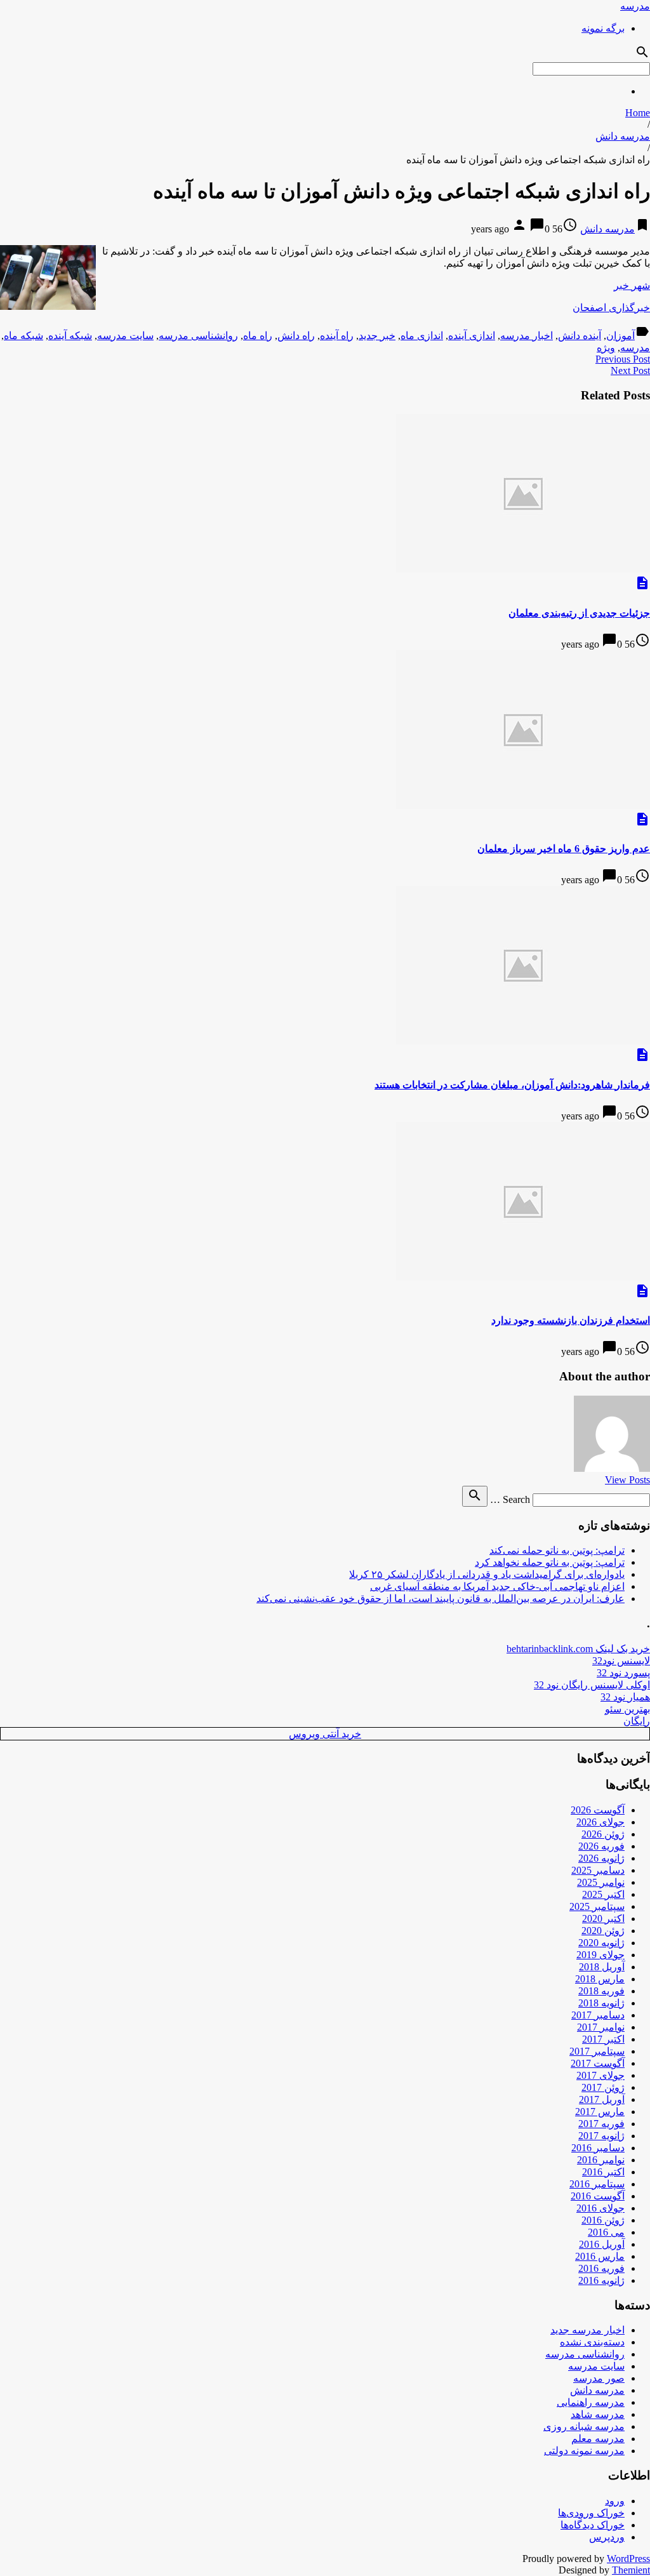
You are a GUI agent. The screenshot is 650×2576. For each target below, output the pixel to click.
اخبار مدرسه (527, 336)
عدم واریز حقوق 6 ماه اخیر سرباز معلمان (564, 849)
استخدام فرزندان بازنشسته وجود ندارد (571, 1320)
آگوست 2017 (598, 2063)
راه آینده (337, 336)
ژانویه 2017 (601, 2136)
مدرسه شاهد (598, 2414)
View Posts (627, 1480)
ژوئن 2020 (603, 1931)
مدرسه (635, 6)
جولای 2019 (600, 1955)
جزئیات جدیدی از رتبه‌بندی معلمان (579, 613)
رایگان (637, 1721)
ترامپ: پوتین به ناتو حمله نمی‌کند (557, 1550)
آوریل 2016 (602, 2244)
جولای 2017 (600, 2075)
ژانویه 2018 (601, 2003)
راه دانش (296, 336)
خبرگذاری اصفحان (611, 308)
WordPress (628, 2559)
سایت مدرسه (125, 336)
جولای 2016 (600, 2208)
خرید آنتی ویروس (325, 1734)
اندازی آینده (472, 336)
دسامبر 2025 (598, 1870)
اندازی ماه (422, 336)
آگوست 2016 (598, 2196)
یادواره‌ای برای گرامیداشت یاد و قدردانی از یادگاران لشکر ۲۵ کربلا (487, 1574)
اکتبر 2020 (603, 1919)
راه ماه (258, 336)
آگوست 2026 (598, 1810)
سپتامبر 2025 (597, 1906)
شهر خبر (632, 285)
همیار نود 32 (625, 1697)
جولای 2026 (600, 1822)
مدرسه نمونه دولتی (584, 2451)
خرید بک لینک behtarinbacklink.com (578, 1649)
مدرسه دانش (623, 136)
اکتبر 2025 (603, 1894)
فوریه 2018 (601, 1991)
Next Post (630, 370)
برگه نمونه (603, 28)
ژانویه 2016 (601, 2280)
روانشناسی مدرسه (198, 336)
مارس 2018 (600, 1979)
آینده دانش (580, 336)
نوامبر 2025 (601, 1882)
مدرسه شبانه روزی (584, 2426)
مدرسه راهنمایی (591, 2402)
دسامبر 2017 (598, 2015)
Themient (631, 2570)
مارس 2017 (600, 2112)
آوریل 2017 (602, 2099)
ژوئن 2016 (603, 2220)
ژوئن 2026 (603, 1834)
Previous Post (623, 359)
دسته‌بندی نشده (592, 2342)
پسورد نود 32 (623, 1673)
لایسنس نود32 (621, 1661)
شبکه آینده (70, 336)
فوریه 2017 (601, 2124)
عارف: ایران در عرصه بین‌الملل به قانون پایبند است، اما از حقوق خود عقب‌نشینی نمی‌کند (441, 1598)
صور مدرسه (599, 2378)
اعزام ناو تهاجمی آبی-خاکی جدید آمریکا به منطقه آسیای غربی (497, 1586)
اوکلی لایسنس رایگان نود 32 (592, 1685)
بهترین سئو (627, 1709)
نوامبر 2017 (601, 2027)
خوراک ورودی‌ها (591, 2513)
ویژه (606, 348)
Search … (510, 1499)
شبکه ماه (23, 336)
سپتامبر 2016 (597, 2184)
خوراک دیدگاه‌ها (593, 2525)
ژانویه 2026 (601, 1858)
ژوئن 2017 (603, 2087)
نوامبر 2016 (601, 2160)
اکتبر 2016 (603, 2172)
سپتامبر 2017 (597, 2051)
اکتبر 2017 (603, 2039)
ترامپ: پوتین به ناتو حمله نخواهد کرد (550, 1562)
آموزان (620, 336)
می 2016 (606, 2232)
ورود (615, 2501)
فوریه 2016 (601, 2268)
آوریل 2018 (602, 1967)
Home (638, 113)
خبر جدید (377, 336)
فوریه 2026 (601, 1846)
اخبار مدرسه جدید (587, 2330)
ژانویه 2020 (601, 1943)
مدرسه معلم (598, 2439)
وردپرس (607, 2537)
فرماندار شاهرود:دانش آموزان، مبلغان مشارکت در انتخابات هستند (512, 1085)
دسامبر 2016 (598, 2148)
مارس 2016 (600, 2256)
